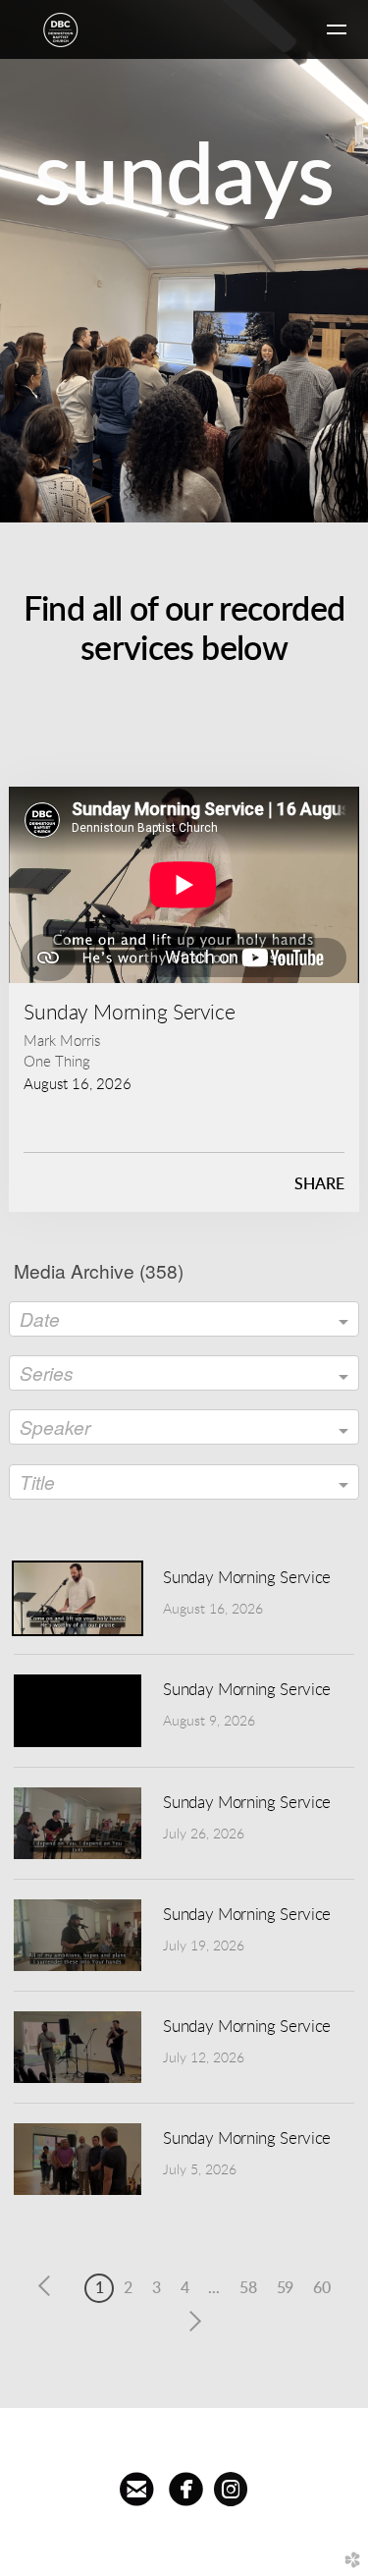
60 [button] (322, 2288)
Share (319, 1184)
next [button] (191, 2322)
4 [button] (185, 2288)
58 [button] (248, 2288)
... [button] (214, 2288)
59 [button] (286, 2288)
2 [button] (128, 2288)
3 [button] (157, 2288)
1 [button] (100, 2288)
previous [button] (49, 2286)
